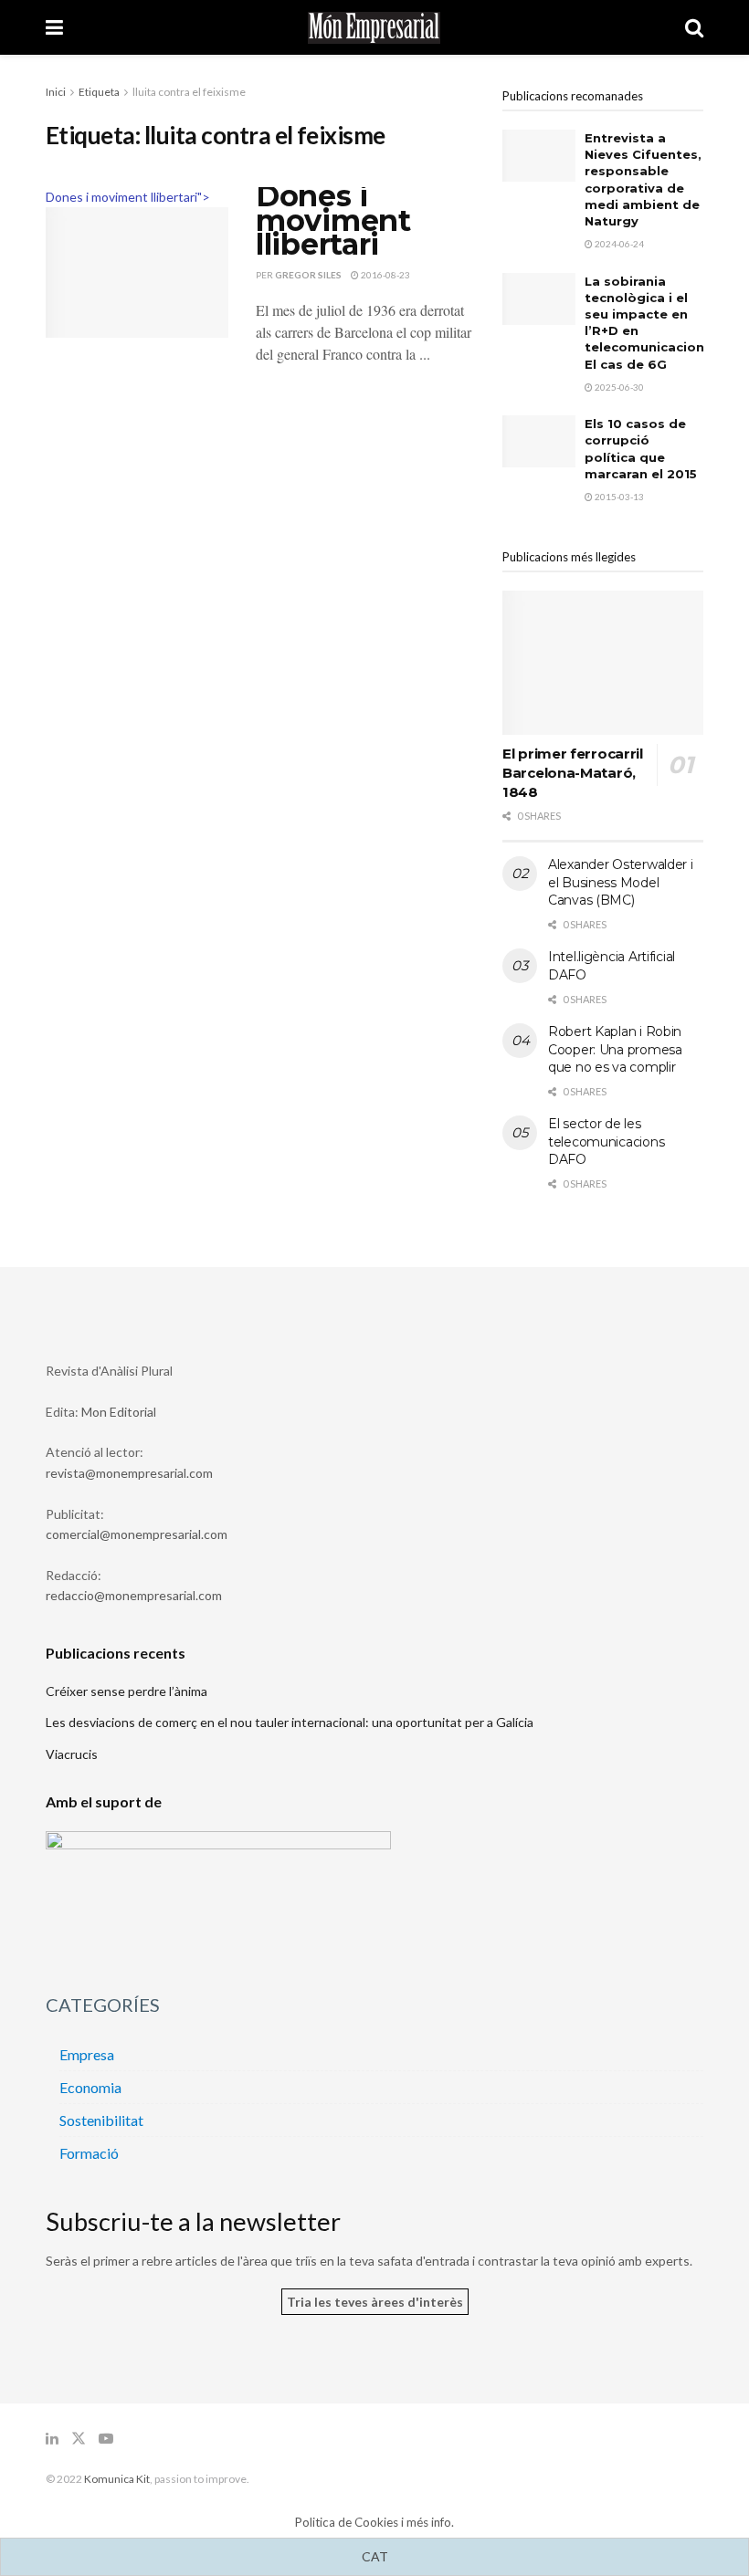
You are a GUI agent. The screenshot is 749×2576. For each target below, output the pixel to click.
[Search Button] (694, 27)
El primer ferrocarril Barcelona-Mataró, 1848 (573, 773)
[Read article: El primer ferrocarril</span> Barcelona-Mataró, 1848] (603, 662)
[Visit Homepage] (374, 28)
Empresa (87, 2054)
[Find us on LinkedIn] (52, 2439)
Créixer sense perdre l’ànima (127, 1691)
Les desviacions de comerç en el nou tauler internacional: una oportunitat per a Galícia (290, 1722)
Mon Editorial (119, 1412)
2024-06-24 (618, 244)
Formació (89, 2153)
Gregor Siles (308, 275)
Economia (90, 2087)
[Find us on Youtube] (106, 2439)
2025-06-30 (618, 387)
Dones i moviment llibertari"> (128, 197)
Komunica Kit (117, 2479)
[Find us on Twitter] (79, 2439)
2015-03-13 (618, 497)
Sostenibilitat (101, 2120)
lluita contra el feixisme (189, 92)
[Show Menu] (54, 27)
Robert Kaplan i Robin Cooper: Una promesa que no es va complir (615, 1049)
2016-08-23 (385, 275)
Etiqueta (99, 92)
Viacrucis (72, 1754)
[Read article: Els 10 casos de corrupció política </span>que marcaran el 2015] (539, 441)
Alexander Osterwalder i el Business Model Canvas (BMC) (621, 882)
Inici (56, 92)
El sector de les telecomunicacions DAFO (606, 1141)
